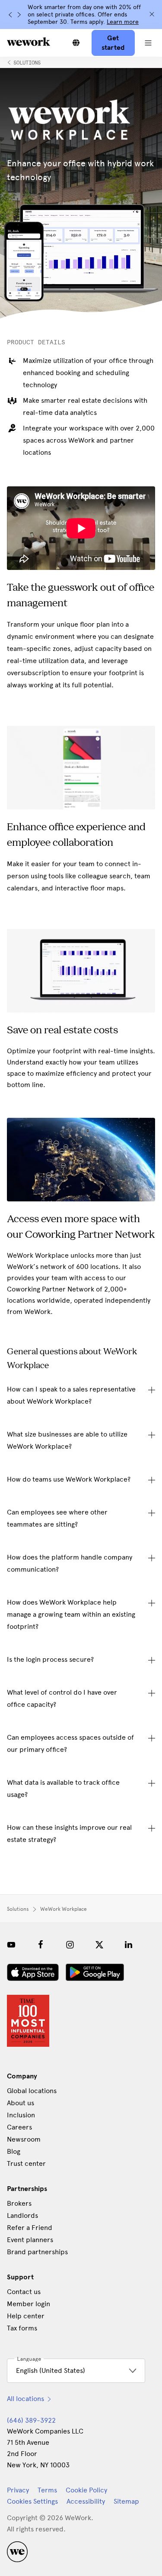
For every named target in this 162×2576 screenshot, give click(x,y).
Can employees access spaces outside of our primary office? (70, 1743)
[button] (148, 43)
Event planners (30, 2240)
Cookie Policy (86, 2490)
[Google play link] (95, 1972)
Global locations (32, 2091)
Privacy (18, 2490)
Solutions (27, 63)
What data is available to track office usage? (63, 1788)
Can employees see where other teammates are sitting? (57, 1518)
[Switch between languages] (76, 43)
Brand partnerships (37, 2252)
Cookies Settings (32, 2502)
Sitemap (126, 2501)
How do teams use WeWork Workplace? (69, 1479)
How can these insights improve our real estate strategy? (69, 1833)
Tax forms (22, 2328)
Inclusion (21, 2115)
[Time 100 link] (28, 2021)
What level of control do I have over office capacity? (62, 1698)
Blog (14, 2151)
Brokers (19, 2203)
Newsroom (24, 2139)
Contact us (24, 2292)
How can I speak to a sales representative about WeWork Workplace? (71, 1395)
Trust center (26, 2163)
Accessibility (86, 2501)
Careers (19, 2127)
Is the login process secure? (50, 1659)
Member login (29, 2304)
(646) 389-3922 (31, 2420)
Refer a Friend (30, 2228)
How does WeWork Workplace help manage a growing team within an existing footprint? (71, 1614)
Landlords (22, 2215)
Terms (47, 2490)
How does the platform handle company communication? (70, 1563)
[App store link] (33, 1972)
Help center (26, 2316)
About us (21, 2103)
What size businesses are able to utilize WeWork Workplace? (67, 1440)
